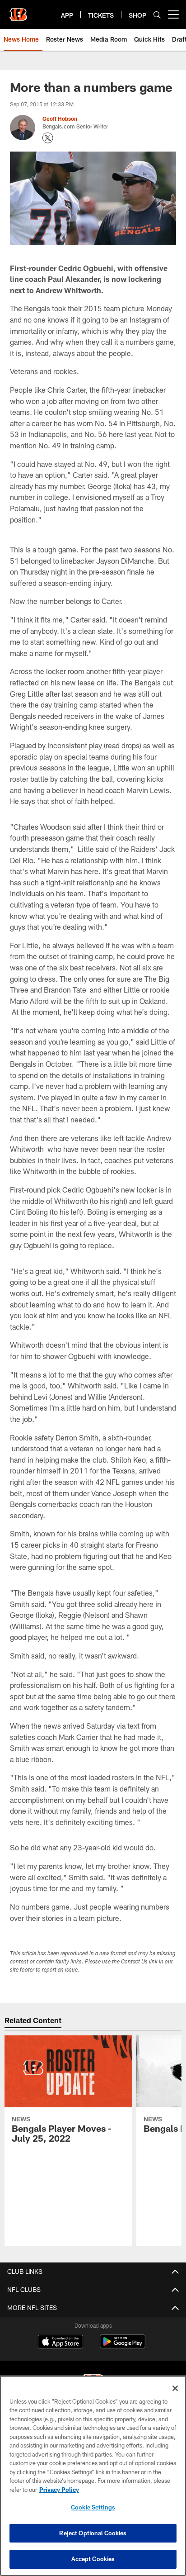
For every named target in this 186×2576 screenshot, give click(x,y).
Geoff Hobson (60, 119)
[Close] (175, 2388)
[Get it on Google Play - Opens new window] (123, 2346)
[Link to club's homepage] (18, 11)
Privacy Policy (59, 2490)
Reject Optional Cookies (93, 2533)
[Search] (157, 15)
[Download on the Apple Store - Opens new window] (60, 2343)
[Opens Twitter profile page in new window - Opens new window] (48, 138)
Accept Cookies (93, 2559)
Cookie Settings (93, 2507)
